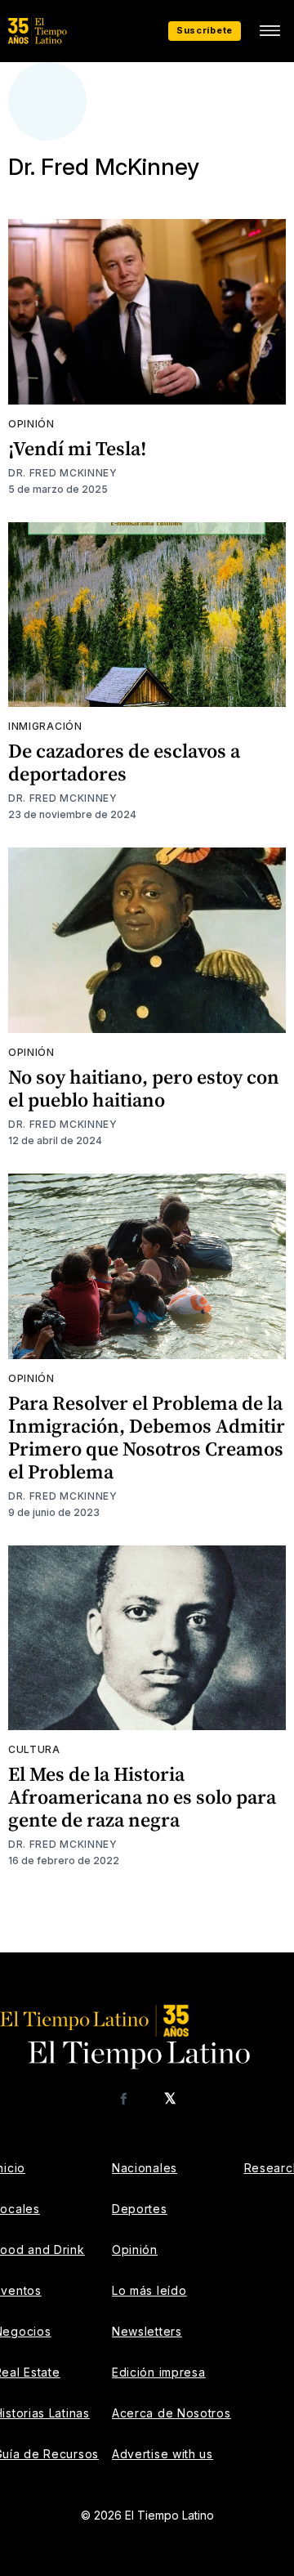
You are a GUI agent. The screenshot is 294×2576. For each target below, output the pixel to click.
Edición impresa (159, 2372)
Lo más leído (149, 2290)
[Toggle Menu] (269, 31)
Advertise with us (163, 2454)
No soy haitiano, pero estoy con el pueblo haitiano (144, 1088)
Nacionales (145, 2168)
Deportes (140, 2209)
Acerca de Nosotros (171, 2413)
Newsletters (147, 2331)
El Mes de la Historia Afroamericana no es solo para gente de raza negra (142, 1797)
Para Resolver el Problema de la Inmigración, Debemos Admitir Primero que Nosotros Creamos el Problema (147, 1437)
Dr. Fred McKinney (63, 473)
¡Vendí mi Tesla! (77, 448)
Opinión (31, 424)
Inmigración (45, 726)
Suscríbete (205, 30)
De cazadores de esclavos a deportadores (124, 762)
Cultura (34, 1749)
